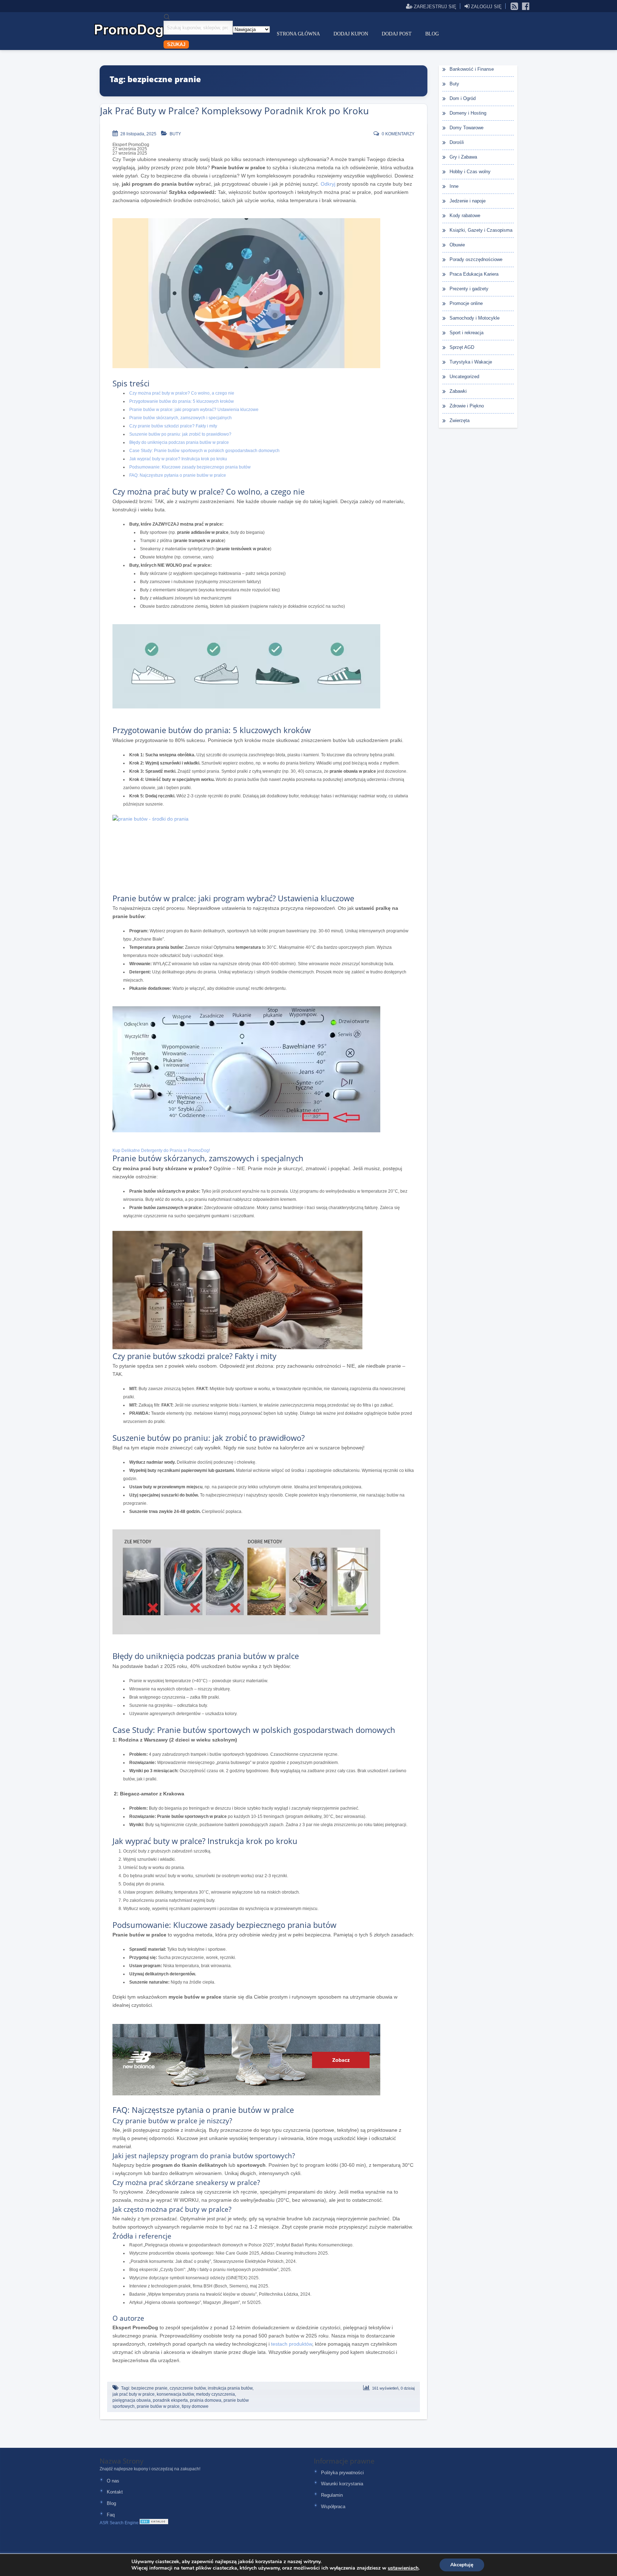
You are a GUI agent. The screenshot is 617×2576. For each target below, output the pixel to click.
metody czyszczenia (215, 2394)
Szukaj (176, 44)
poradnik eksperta (170, 2400)
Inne (454, 186)
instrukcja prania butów (230, 2388)
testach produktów (292, 2344)
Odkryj (328, 184)
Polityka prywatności (342, 2473)
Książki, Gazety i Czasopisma (481, 230)
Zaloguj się (486, 6)
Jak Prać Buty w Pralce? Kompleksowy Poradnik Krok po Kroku (234, 111)
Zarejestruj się (434, 6)
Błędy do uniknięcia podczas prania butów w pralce (179, 442)
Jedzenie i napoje (468, 201)
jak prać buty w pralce (134, 2394)
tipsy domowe (195, 2406)
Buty (175, 134)
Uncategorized (464, 377)
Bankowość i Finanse (472, 69)
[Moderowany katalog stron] (154, 2523)
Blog (432, 34)
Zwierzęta (460, 420)
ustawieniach (403, 2568)
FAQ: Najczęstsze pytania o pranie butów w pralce (178, 475)
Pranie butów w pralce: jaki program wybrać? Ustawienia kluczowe (194, 410)
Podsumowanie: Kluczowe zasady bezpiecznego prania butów (190, 467)
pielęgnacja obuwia (132, 2400)
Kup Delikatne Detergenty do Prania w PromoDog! (161, 1151)
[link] (515, 6)
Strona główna (298, 34)
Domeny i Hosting (468, 113)
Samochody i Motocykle (475, 318)
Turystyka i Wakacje (471, 362)
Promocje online (466, 303)
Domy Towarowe (466, 128)
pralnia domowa (206, 2400)
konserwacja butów (175, 2394)
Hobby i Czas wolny (470, 172)
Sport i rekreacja (466, 333)
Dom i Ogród (463, 98)
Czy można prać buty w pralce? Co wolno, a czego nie (182, 393)
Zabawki (458, 391)
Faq (111, 2515)
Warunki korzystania (342, 2484)
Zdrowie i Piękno (467, 406)
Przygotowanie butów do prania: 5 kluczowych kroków (182, 401)
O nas (113, 2481)
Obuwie (457, 245)
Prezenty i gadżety (469, 289)
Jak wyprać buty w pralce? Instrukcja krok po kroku (178, 459)
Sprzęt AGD (462, 347)
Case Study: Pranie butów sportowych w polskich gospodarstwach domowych (204, 451)
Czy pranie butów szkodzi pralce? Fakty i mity (173, 426)
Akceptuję (462, 2565)
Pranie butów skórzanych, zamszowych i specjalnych (180, 418)
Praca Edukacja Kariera (474, 274)
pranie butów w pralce (158, 2406)
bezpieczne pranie (149, 2388)
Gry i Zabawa (463, 157)
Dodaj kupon (351, 34)
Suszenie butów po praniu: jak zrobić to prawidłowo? (180, 434)
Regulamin (332, 2495)
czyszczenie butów (188, 2388)
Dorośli (457, 142)
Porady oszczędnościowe (476, 259)
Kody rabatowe (465, 215)
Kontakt (115, 2492)
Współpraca (333, 2507)
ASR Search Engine (119, 2523)
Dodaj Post (397, 34)
